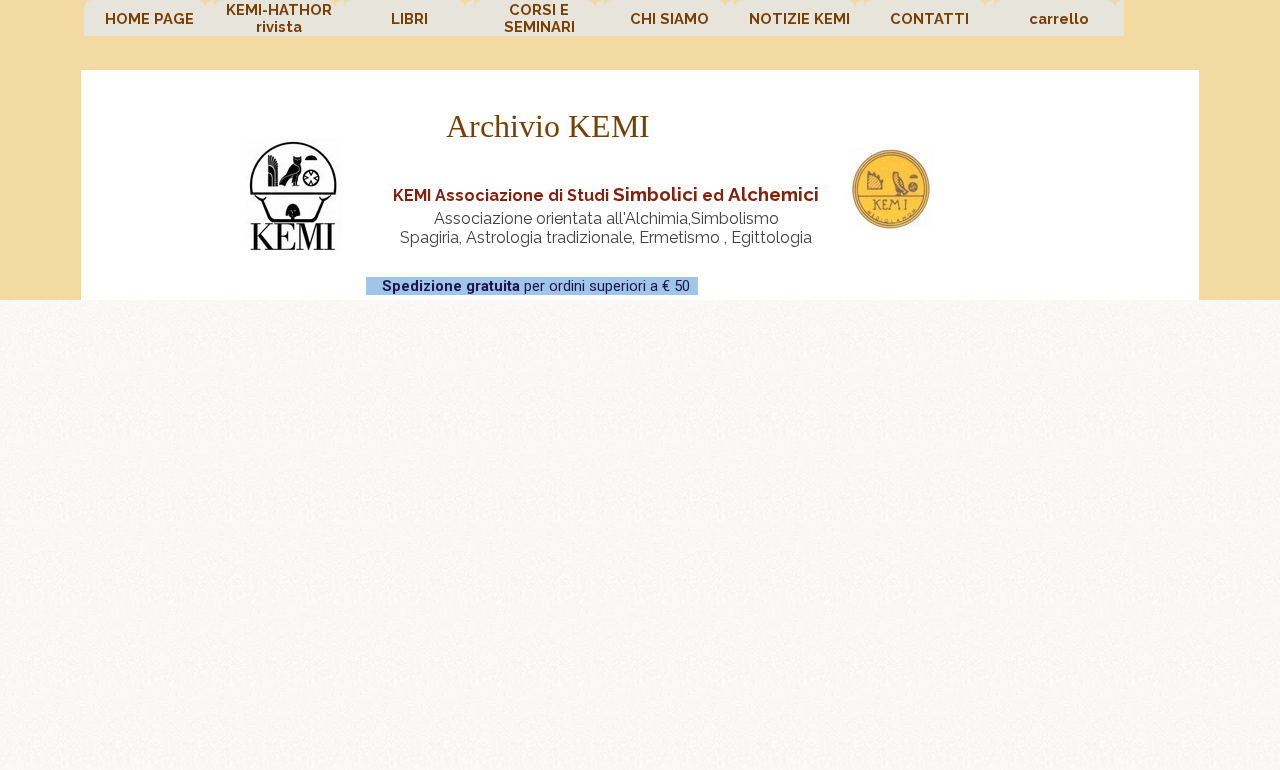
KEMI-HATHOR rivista (279, 18)
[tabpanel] (606, 213)
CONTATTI (929, 18)
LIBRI (409, 18)
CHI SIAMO (669, 18)
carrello (1059, 18)
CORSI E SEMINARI (539, 18)
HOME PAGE (149, 18)
